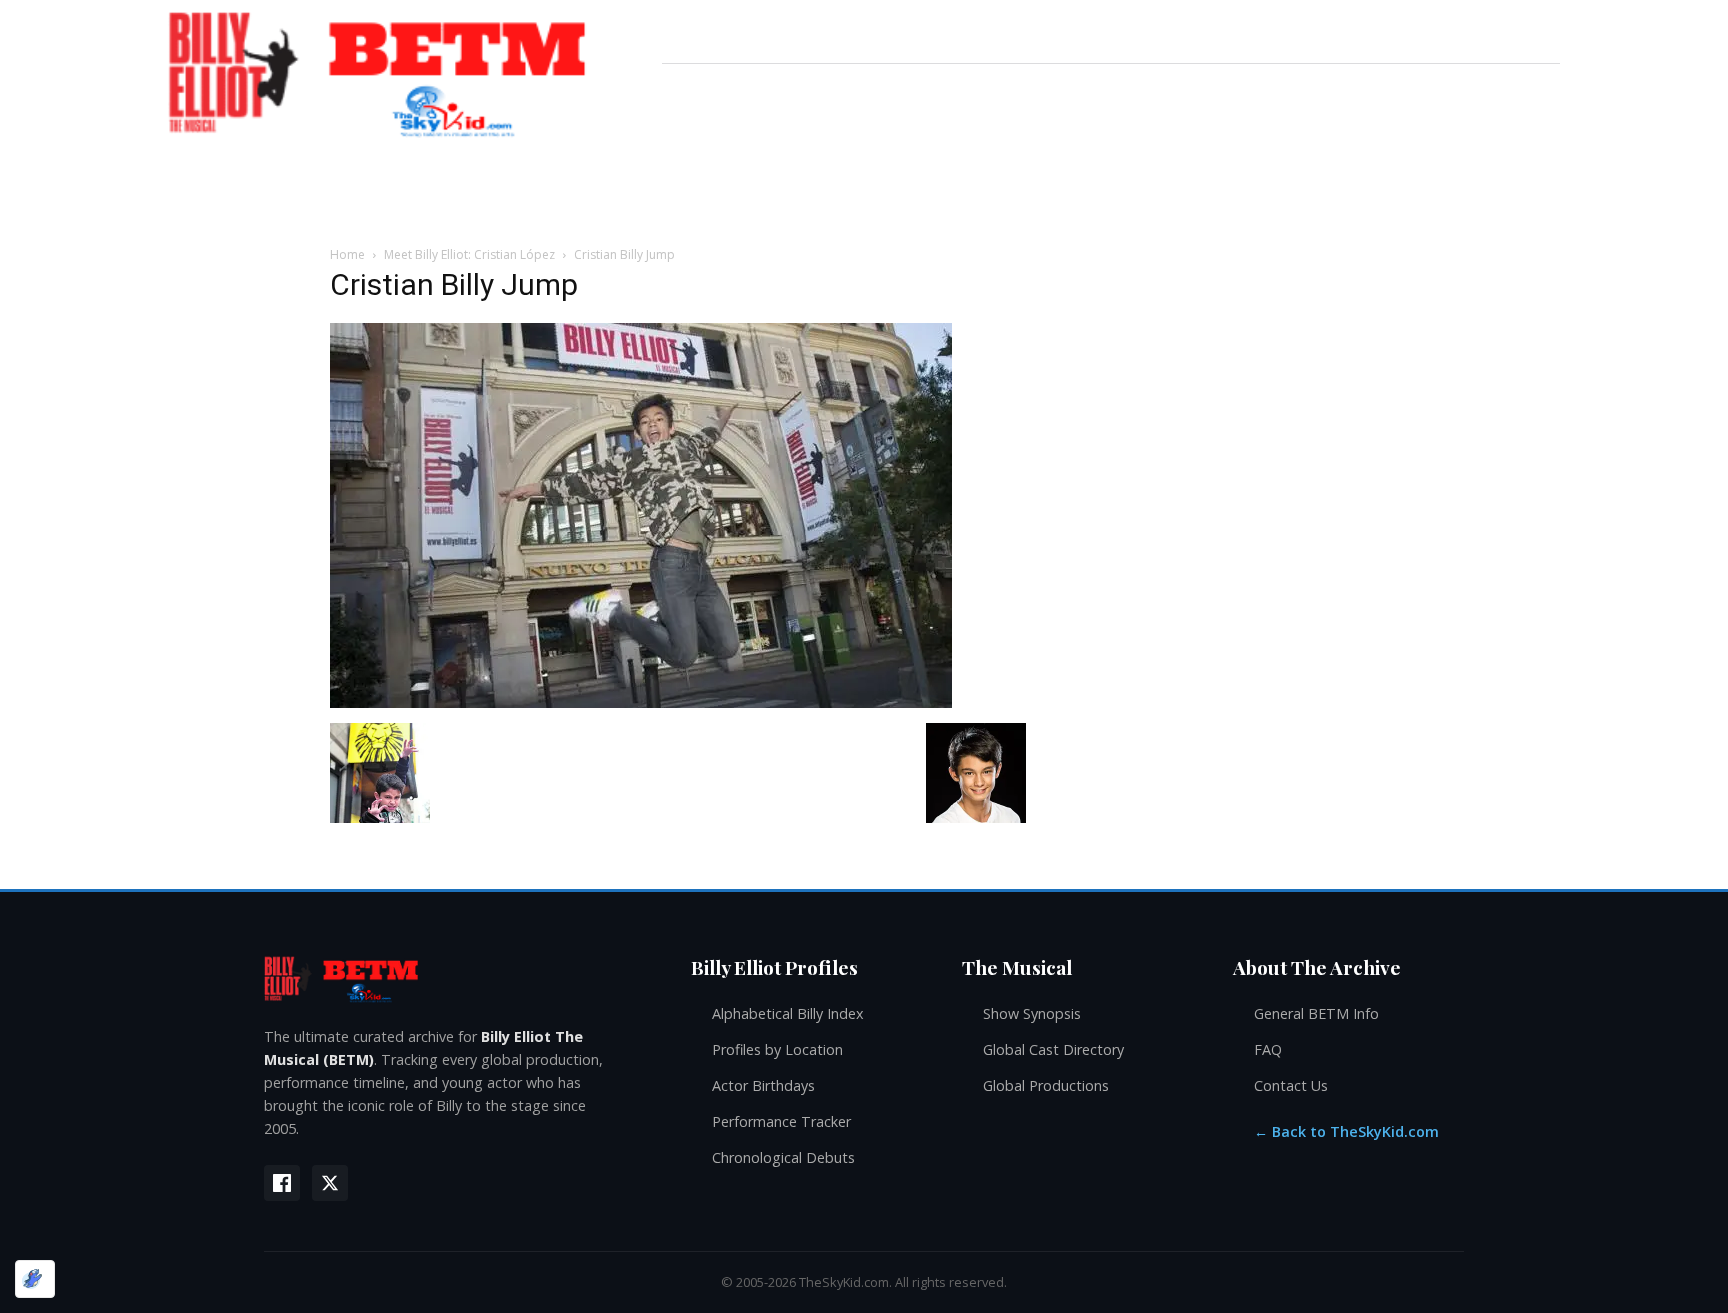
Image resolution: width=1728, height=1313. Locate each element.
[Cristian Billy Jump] (641, 702)
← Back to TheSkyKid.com (1346, 1131)
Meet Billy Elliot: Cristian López (469, 254)
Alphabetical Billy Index (788, 1013)
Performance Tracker (781, 1121)
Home (347, 254)
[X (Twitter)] (330, 1183)
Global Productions (1046, 1085)
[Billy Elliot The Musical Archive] (457, 978)
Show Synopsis (1032, 1013)
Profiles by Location (777, 1049)
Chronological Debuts (783, 1157)
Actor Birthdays (763, 1085)
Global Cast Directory (1053, 1049)
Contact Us (1291, 1085)
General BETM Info (1316, 1013)
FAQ (1268, 1049)
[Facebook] (282, 1183)
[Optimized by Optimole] (35, 1279)
